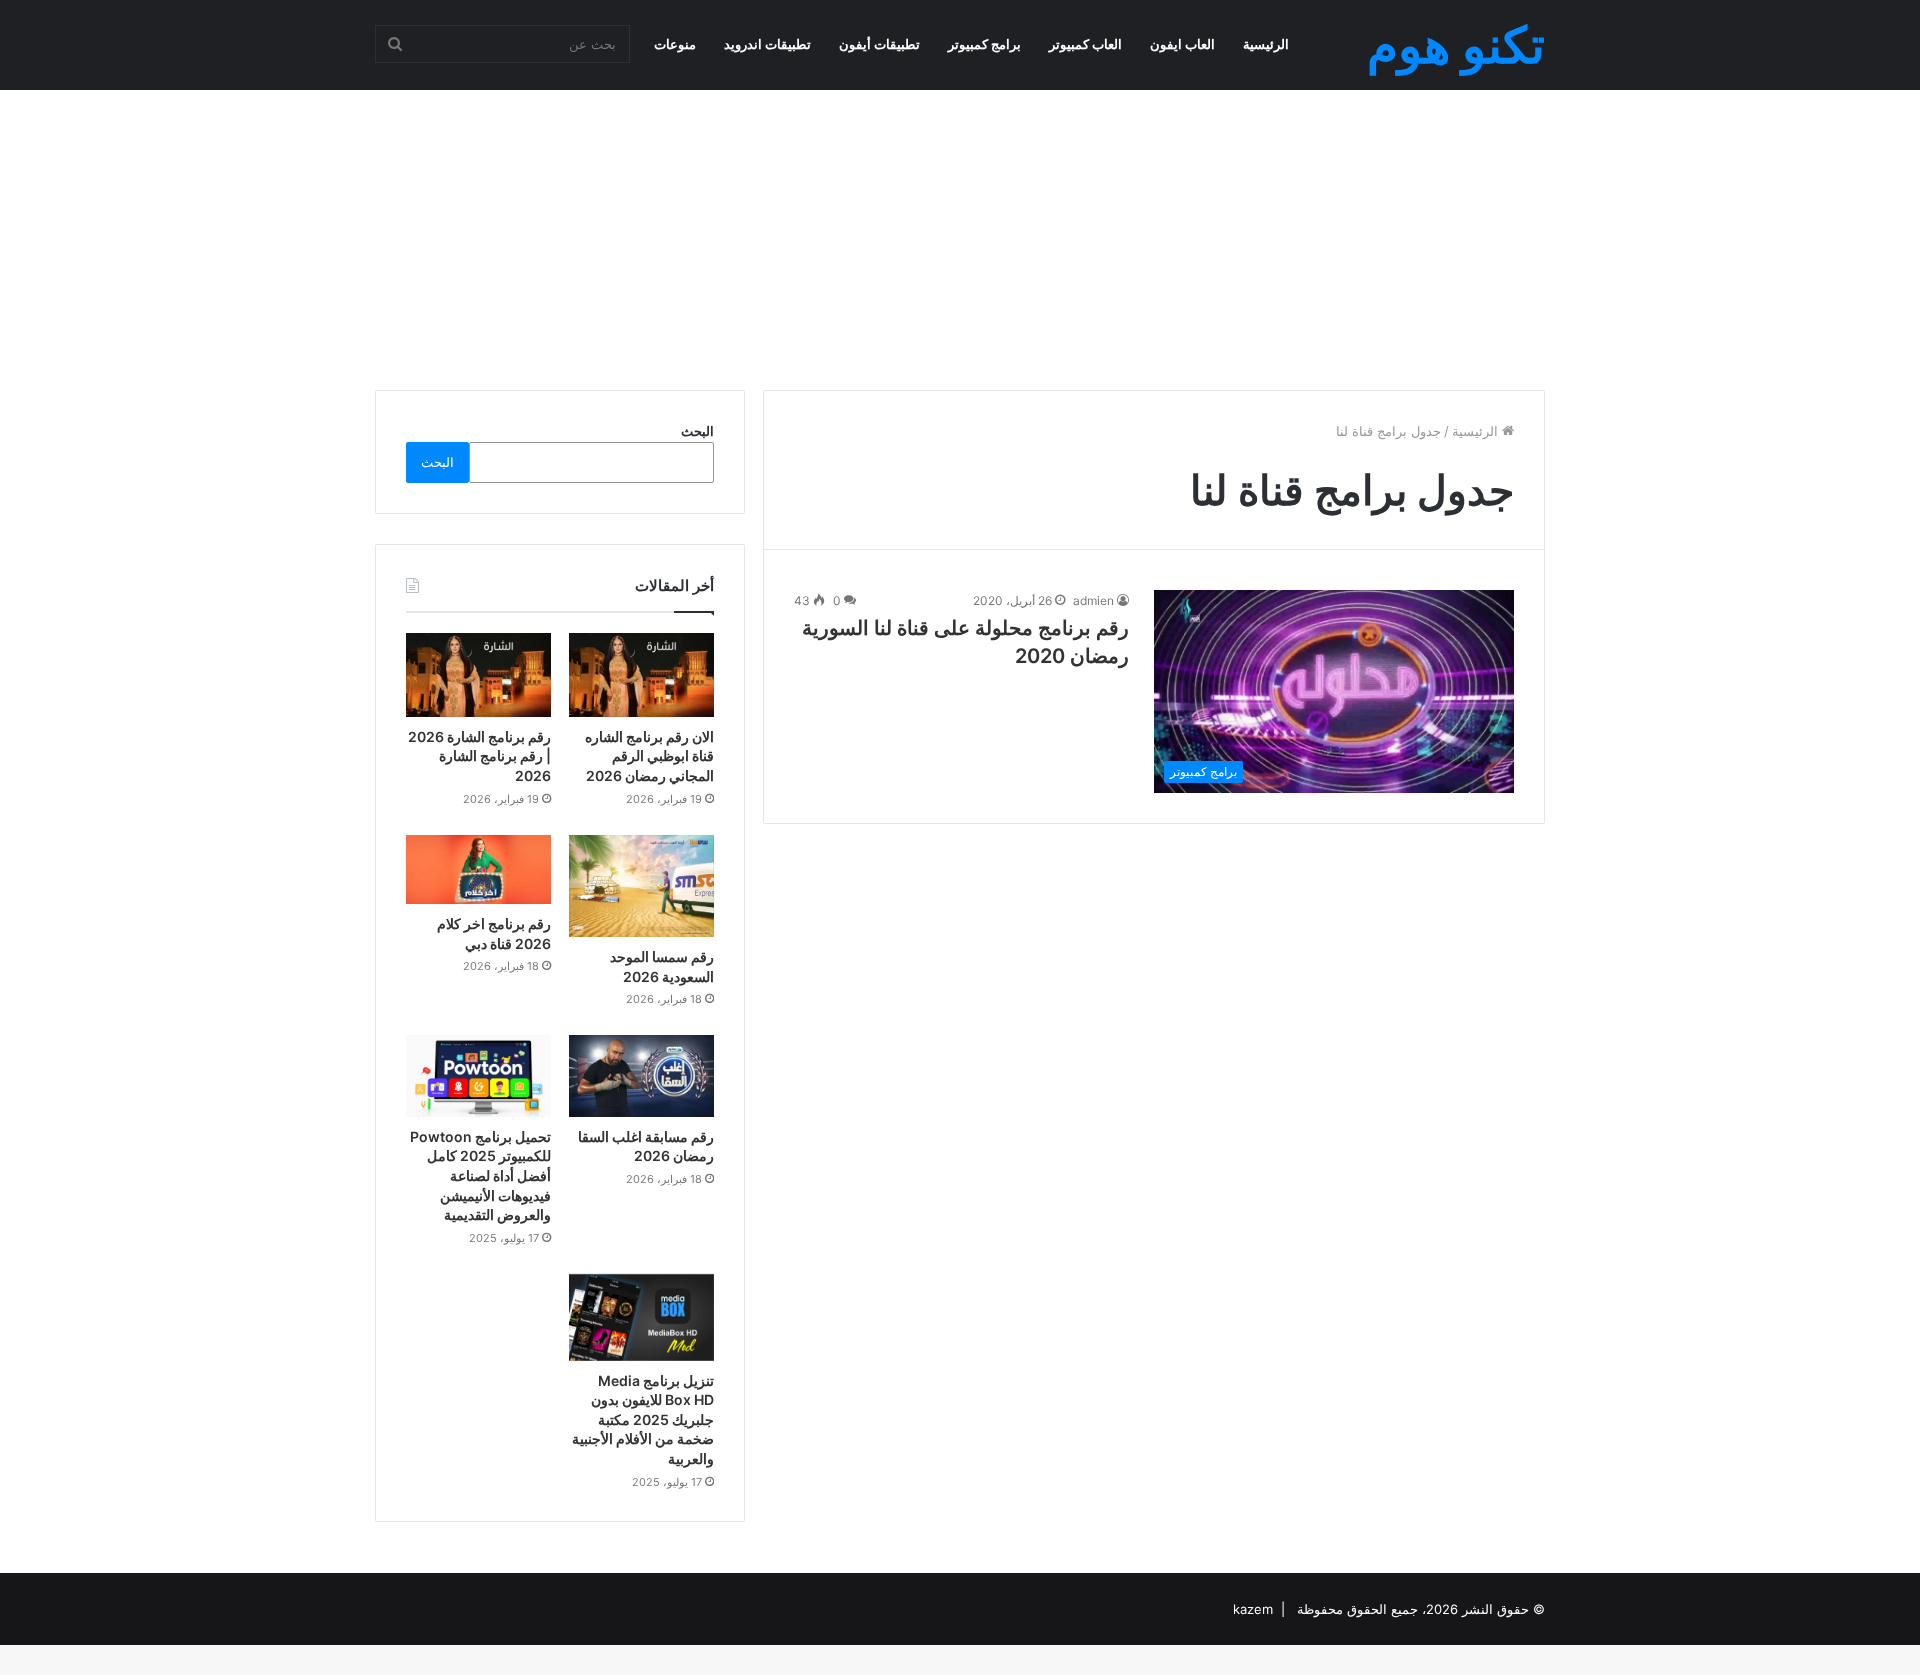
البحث (697, 431)
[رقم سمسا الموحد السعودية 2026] (641, 886)
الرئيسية (1266, 44)
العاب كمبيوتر (1085, 44)
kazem (1253, 1609)
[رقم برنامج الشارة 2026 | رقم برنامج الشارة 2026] (478, 675)
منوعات (675, 44)
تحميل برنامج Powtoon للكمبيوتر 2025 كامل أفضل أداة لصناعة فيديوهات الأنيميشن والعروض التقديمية (480, 1175)
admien (1093, 600)
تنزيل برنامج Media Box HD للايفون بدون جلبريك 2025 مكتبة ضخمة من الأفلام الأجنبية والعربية (643, 1419)
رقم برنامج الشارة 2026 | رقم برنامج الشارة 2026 (479, 756)
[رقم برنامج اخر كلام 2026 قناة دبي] (478, 869)
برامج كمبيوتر (984, 44)
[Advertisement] (960, 220)
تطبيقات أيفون (879, 44)
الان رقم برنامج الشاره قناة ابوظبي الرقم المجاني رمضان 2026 (649, 756)
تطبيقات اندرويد (767, 44)
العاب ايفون (1182, 44)
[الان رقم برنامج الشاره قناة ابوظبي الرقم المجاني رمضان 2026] (641, 675)
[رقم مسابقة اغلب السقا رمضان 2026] (641, 1075)
